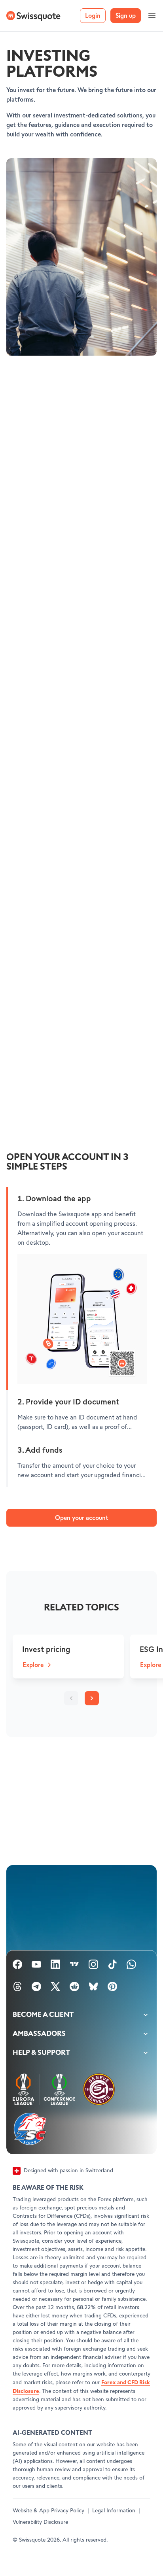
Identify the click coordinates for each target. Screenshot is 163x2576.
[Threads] (17, 1988)
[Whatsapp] (131, 1966)
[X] (55, 1988)
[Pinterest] (112, 1988)
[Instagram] (93, 1966)
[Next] (92, 1698)
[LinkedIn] (55, 1966)
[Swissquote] (33, 16)
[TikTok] (112, 1966)
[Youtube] (36, 1966)
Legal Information (114, 2511)
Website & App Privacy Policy (48, 2511)
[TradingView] (74, 1966)
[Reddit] (74, 1988)
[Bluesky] (93, 1988)
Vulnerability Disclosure (40, 2522)
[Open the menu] (152, 16)
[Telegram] (36, 1988)
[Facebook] (17, 1966)
